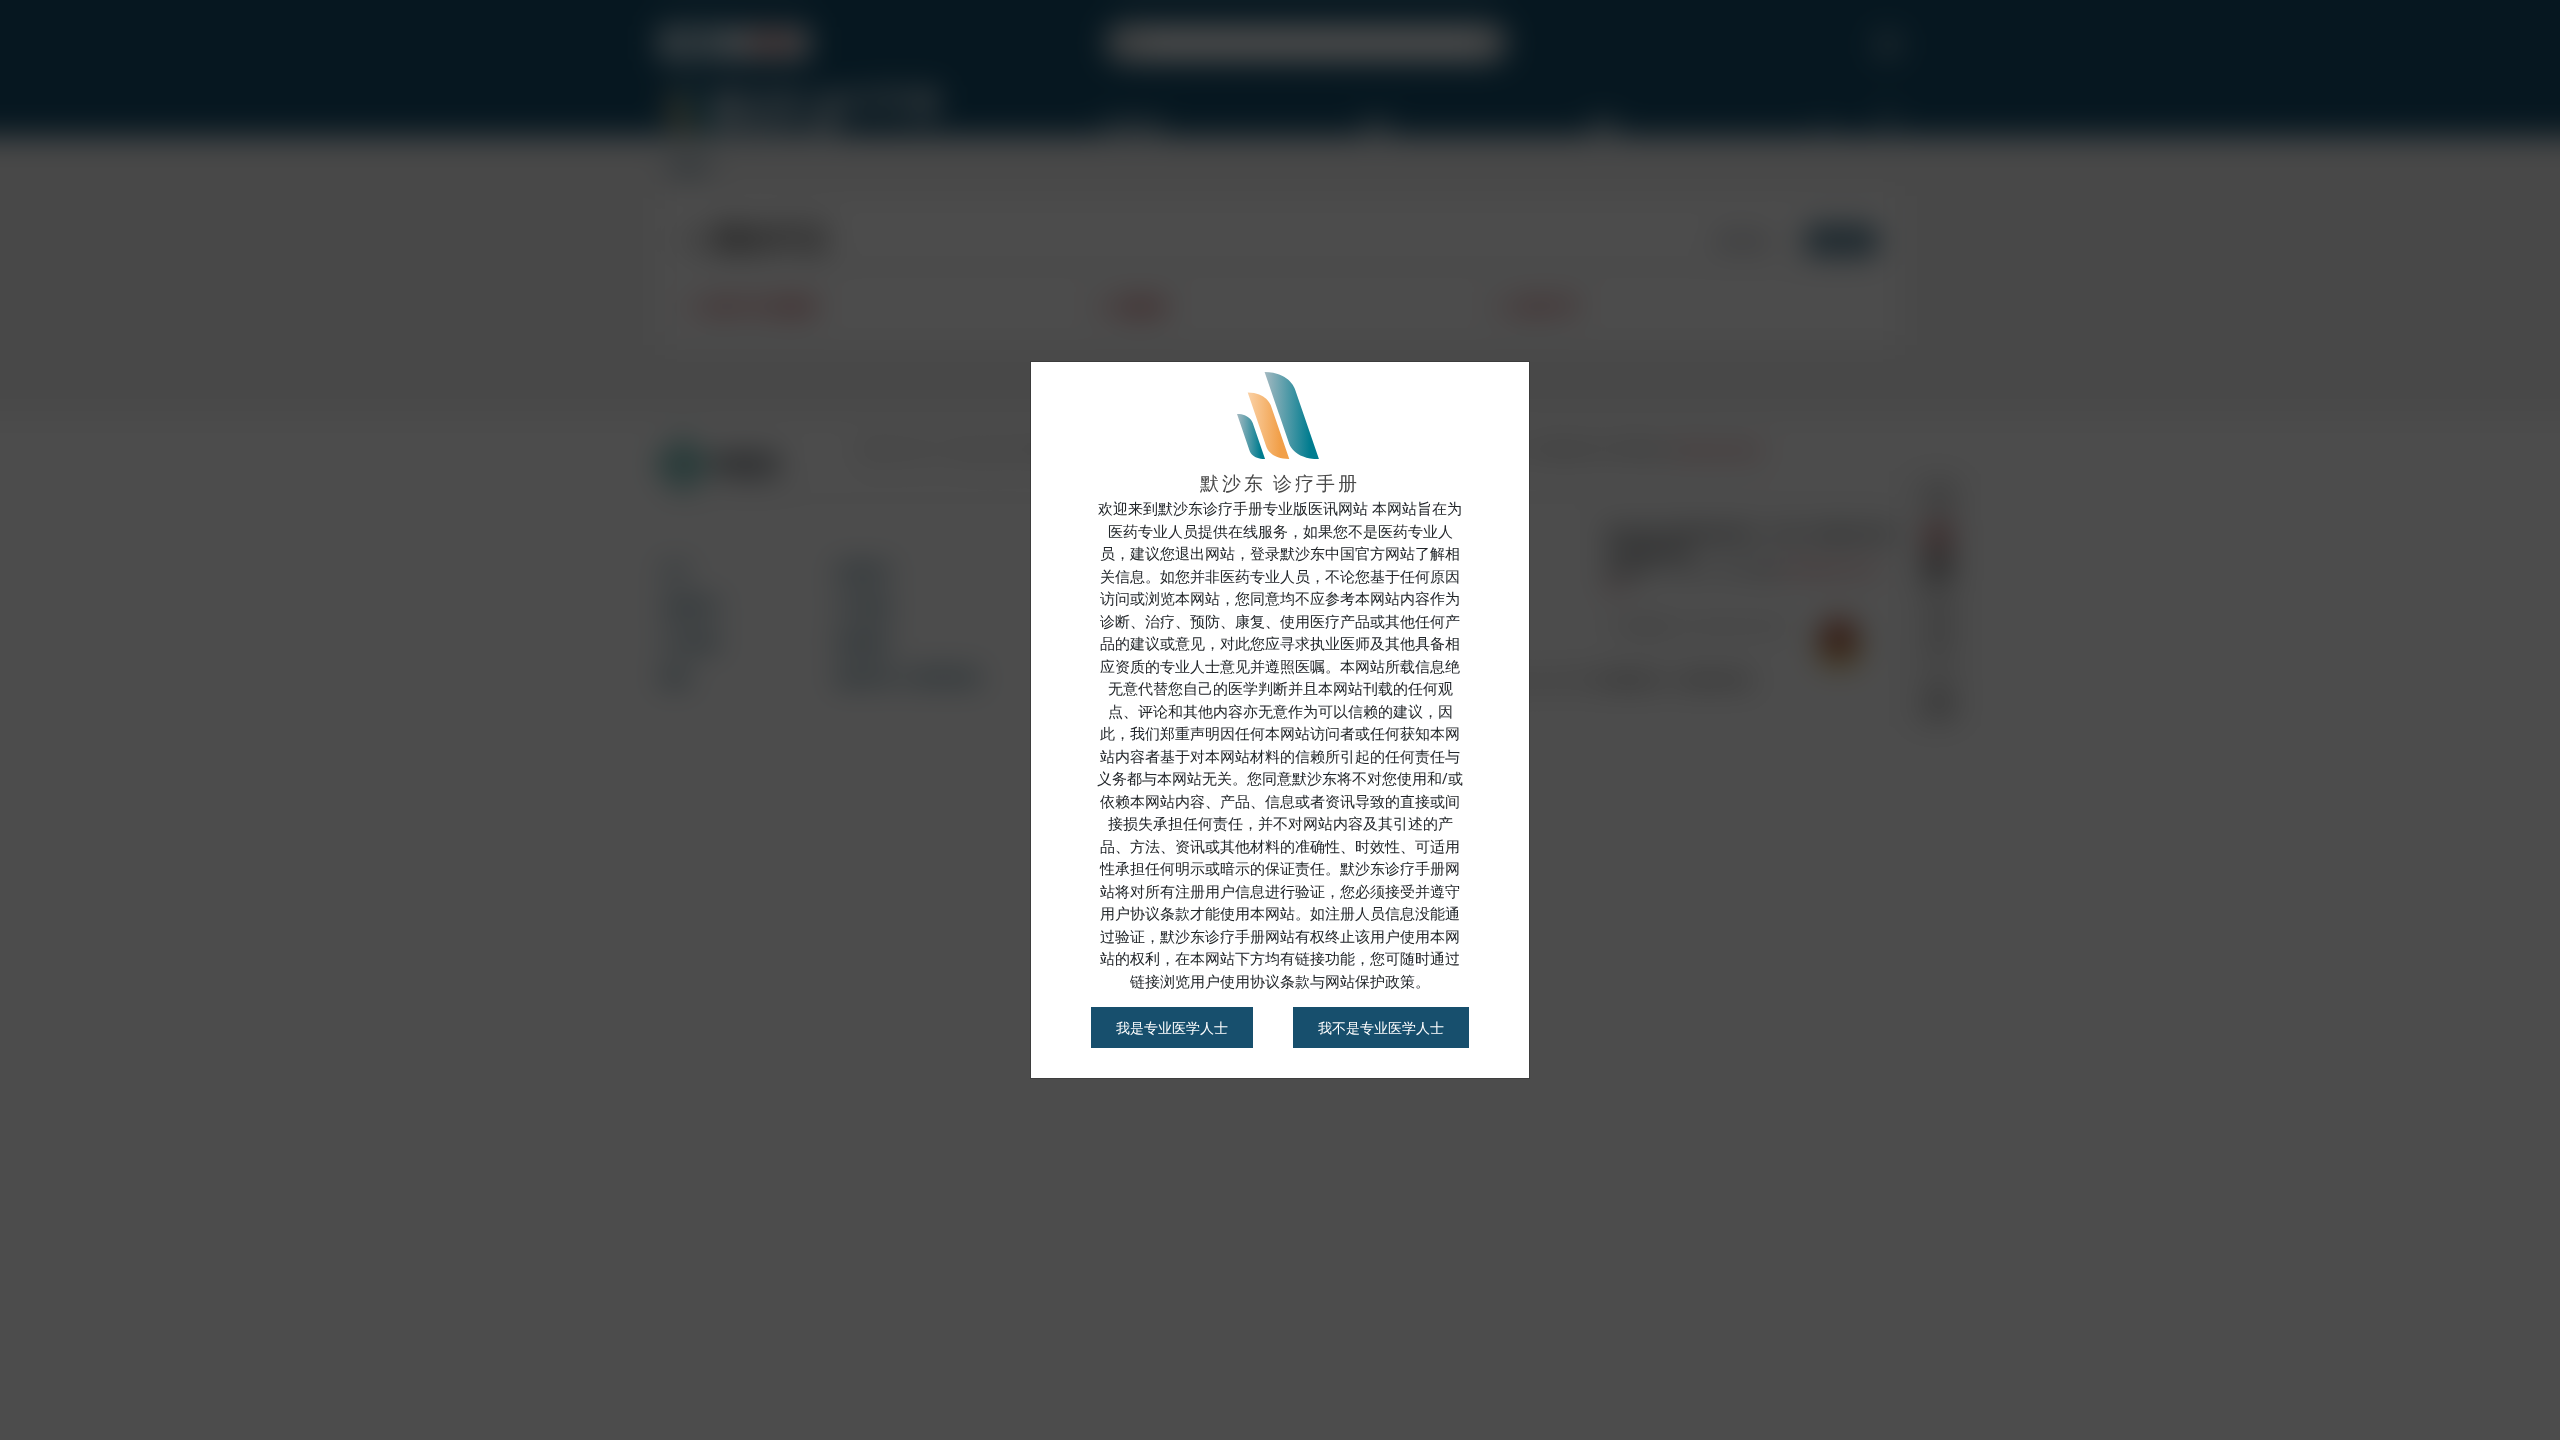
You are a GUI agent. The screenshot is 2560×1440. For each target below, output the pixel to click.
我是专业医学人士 (1172, 1027)
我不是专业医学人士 (1381, 1027)
